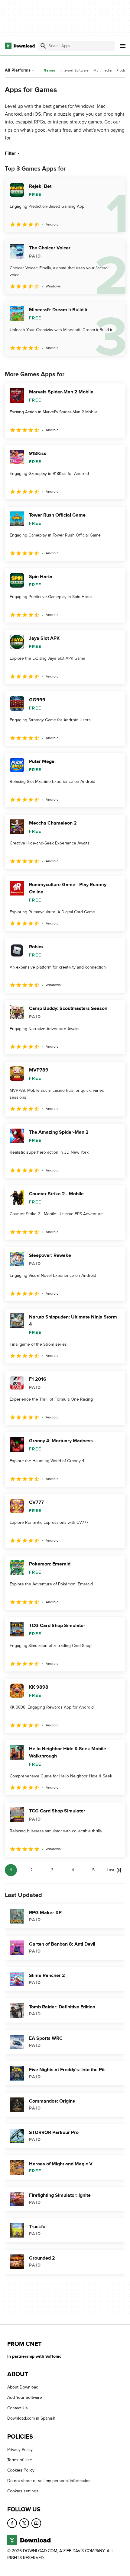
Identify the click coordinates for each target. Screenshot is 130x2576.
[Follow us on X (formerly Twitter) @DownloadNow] (24, 2523)
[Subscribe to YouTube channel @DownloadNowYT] (36, 2523)
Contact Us (18, 2408)
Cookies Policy (21, 2470)
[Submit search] (43, 46)
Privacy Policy (20, 2450)
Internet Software (75, 70)
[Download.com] (20, 46)
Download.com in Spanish (31, 2418)
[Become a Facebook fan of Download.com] (12, 2523)
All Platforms (18, 70)
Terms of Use (20, 2460)
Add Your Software (25, 2398)
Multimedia (102, 70)
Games (50, 70)
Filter (10, 153)
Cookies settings (23, 2491)
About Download (23, 2387)
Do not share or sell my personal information (49, 2481)
